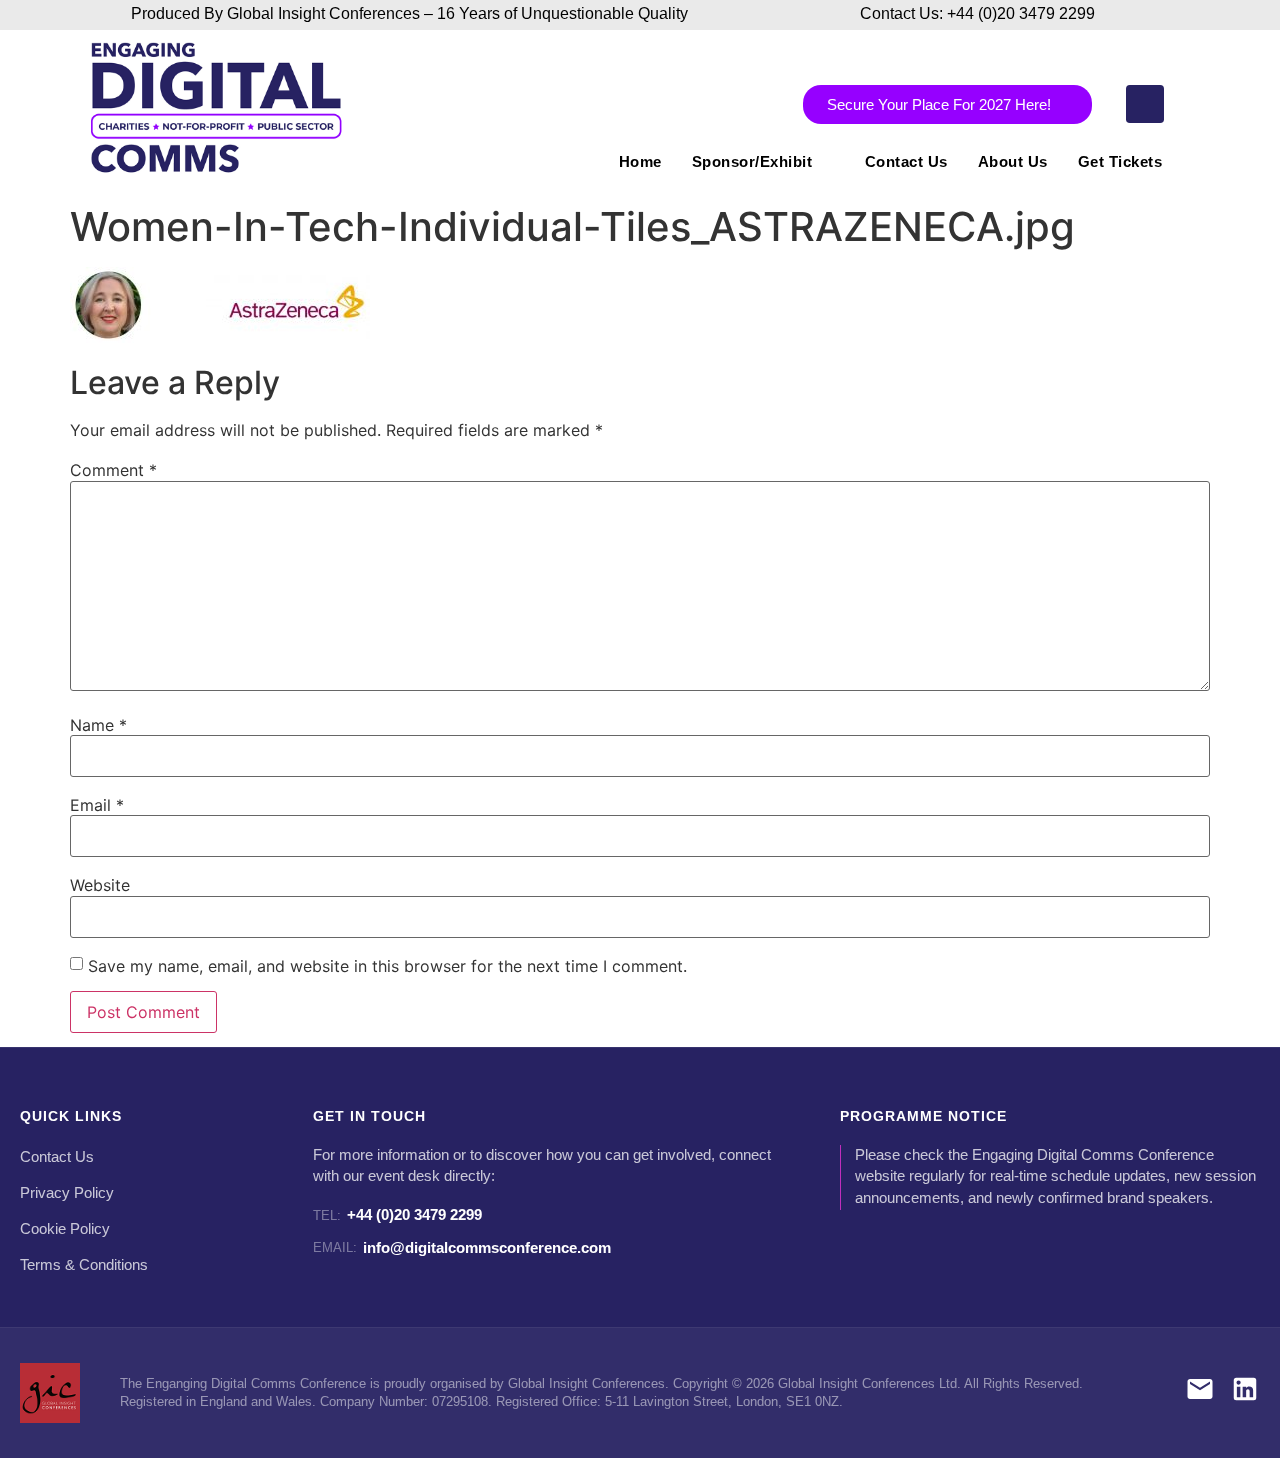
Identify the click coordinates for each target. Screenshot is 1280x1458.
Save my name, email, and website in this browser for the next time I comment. (387, 966)
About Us (1013, 161)
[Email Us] (1200, 1392)
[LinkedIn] (1245, 1392)
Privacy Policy (67, 1193)
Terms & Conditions (84, 1265)
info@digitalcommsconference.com (462, 1247)
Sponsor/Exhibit (752, 161)
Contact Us (906, 161)
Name (98, 725)
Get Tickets (1120, 161)
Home (640, 161)
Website (100, 885)
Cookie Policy (65, 1229)
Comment (113, 470)
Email (97, 805)
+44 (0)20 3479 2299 (397, 1214)
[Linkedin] (1145, 104)
